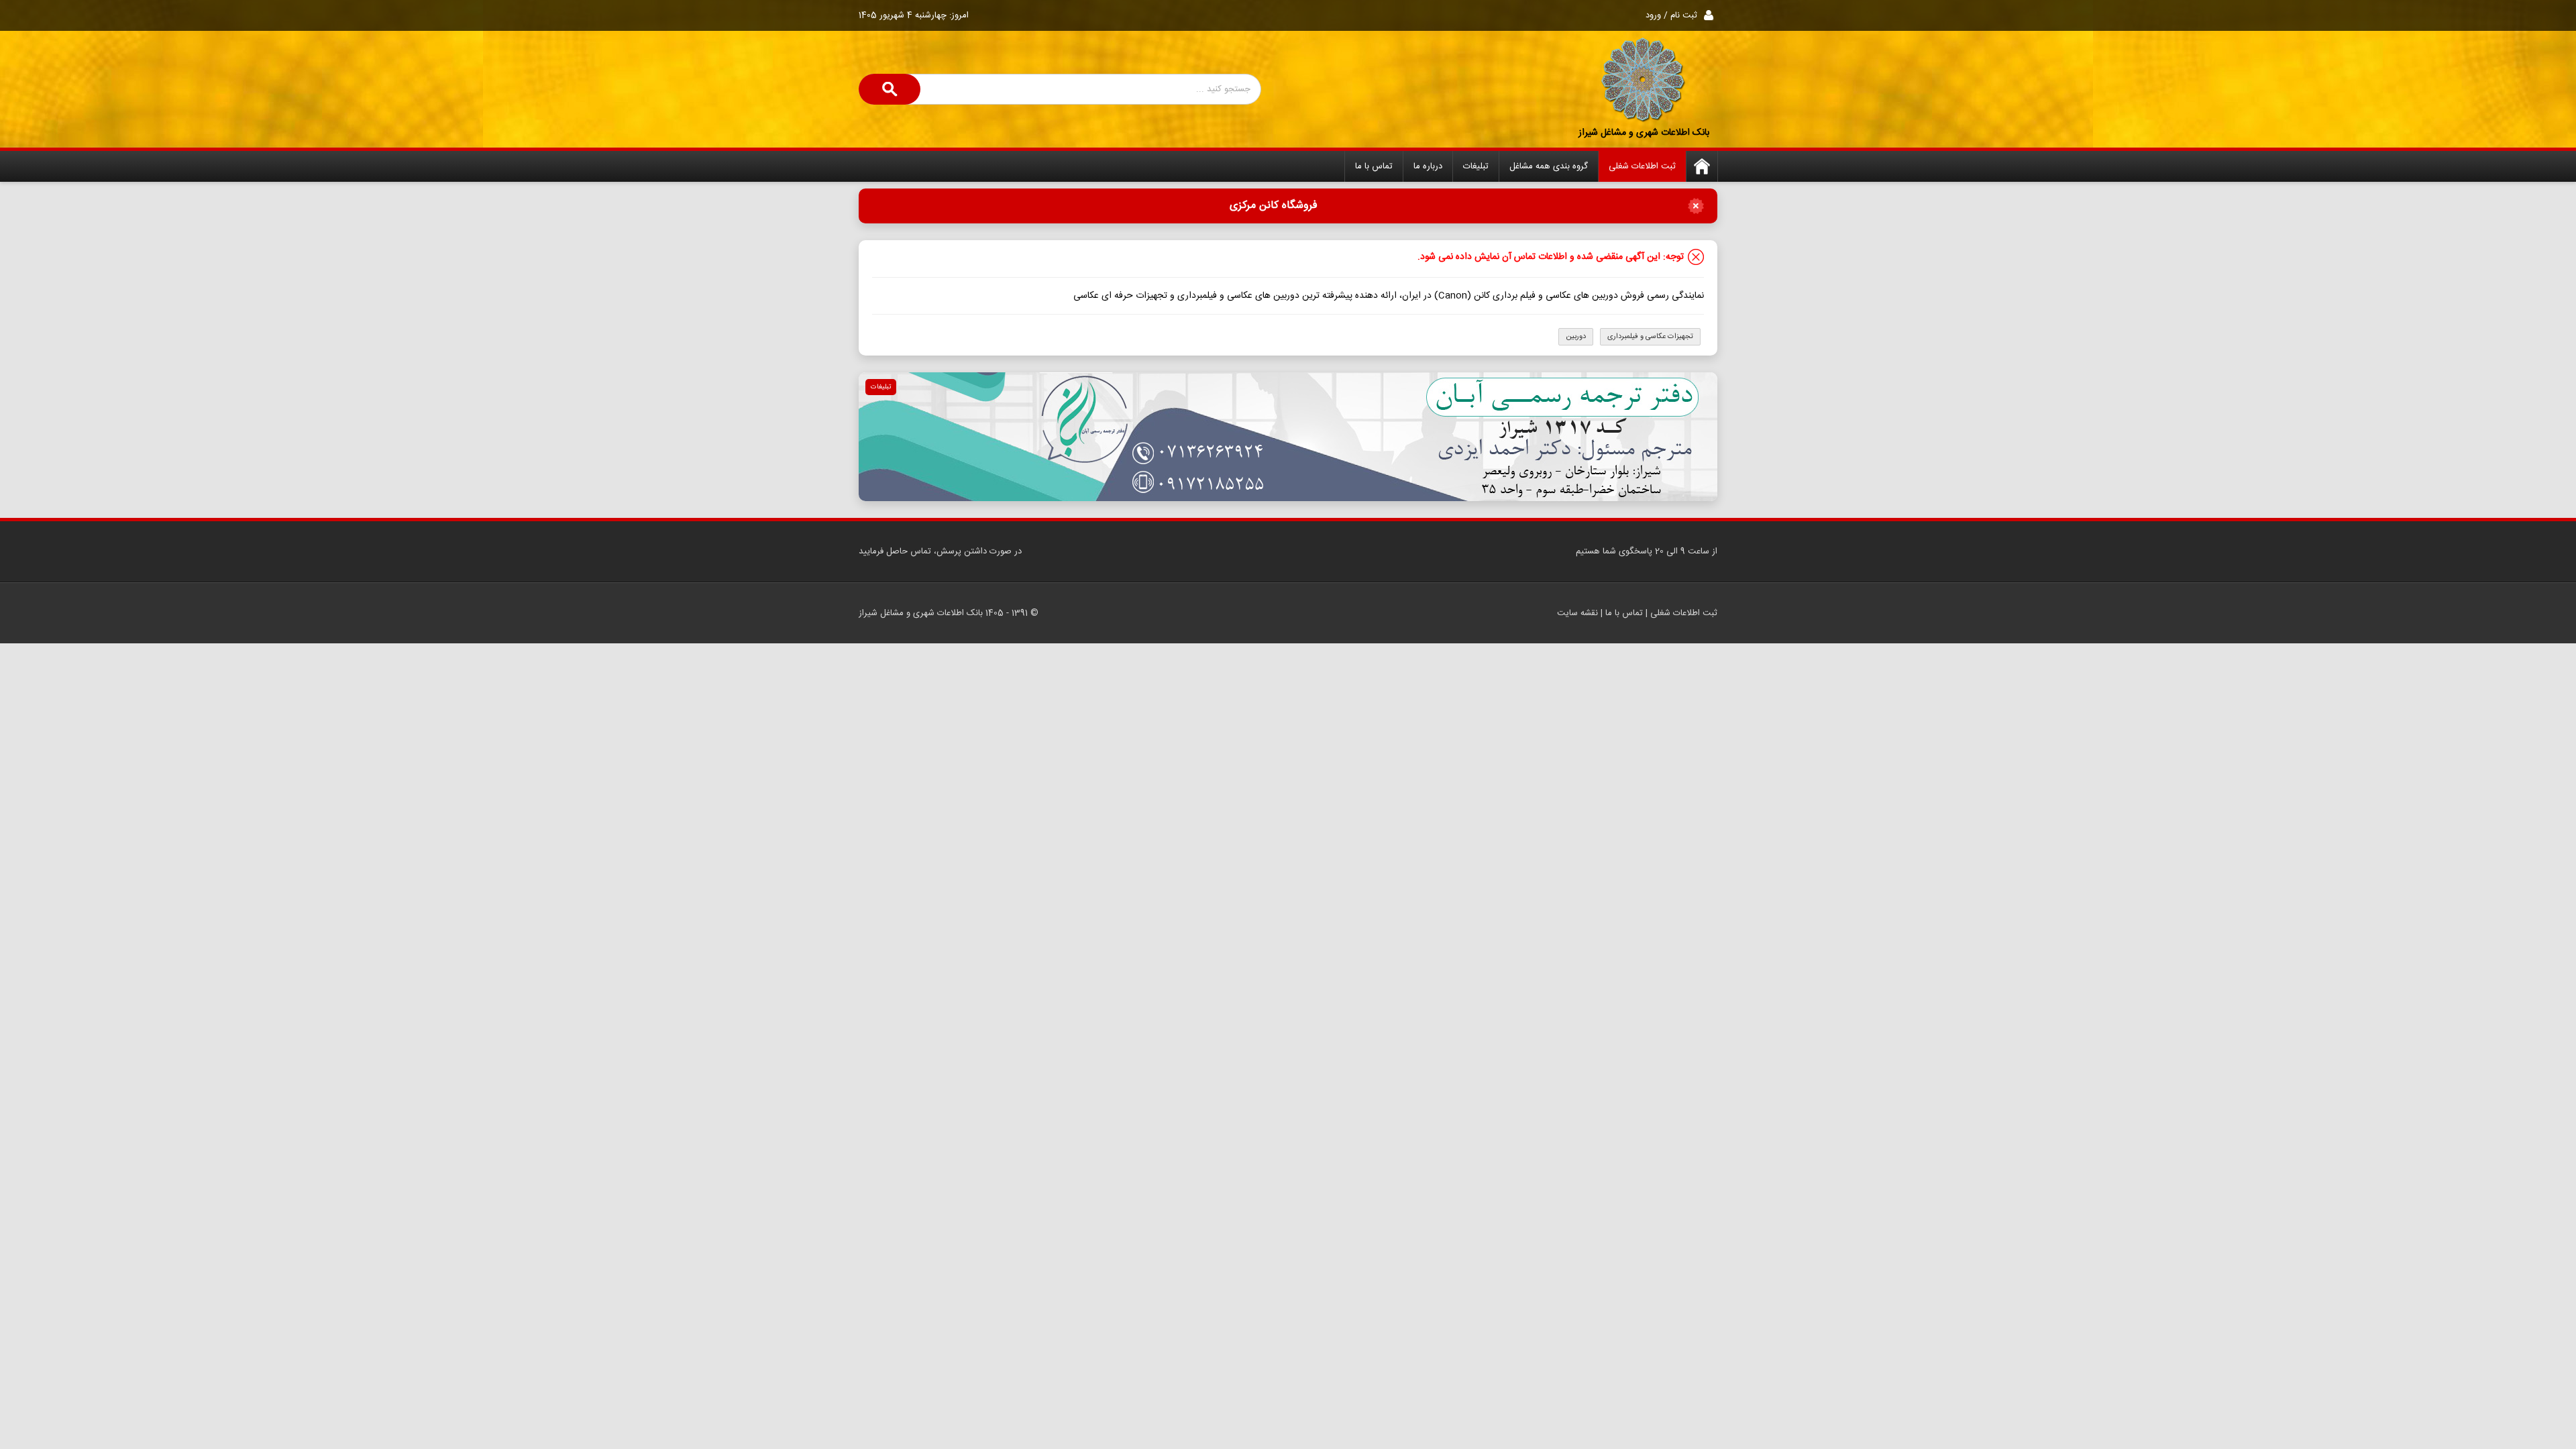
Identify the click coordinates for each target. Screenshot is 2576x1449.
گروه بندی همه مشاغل (1549, 166)
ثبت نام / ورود (1671, 15)
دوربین (1576, 337)
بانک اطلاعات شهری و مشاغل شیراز (1644, 133)
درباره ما (1428, 166)
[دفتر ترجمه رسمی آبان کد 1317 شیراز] (1288, 437)
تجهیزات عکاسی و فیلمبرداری (1650, 337)
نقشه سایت (1577, 613)
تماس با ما (1374, 166)
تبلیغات (1476, 166)
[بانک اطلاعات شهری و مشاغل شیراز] (1644, 80)
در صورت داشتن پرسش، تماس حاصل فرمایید (940, 551)
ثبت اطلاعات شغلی (1642, 166)
